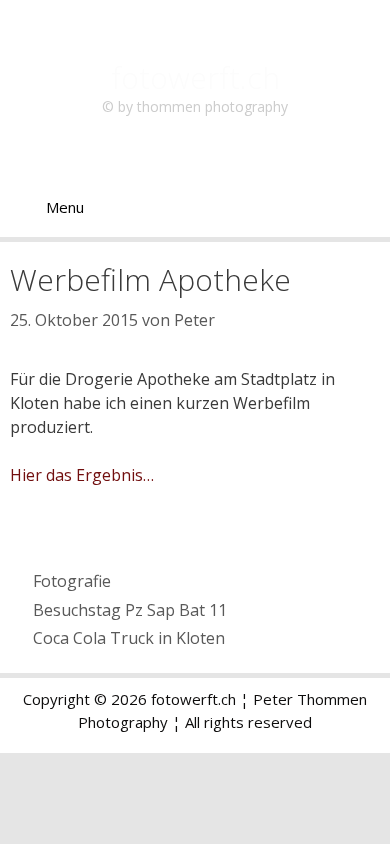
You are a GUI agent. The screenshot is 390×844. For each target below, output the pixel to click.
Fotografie (72, 581)
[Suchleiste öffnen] (360, 207)
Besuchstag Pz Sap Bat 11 (130, 610)
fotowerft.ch (195, 77)
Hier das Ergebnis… (82, 475)
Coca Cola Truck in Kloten (129, 638)
